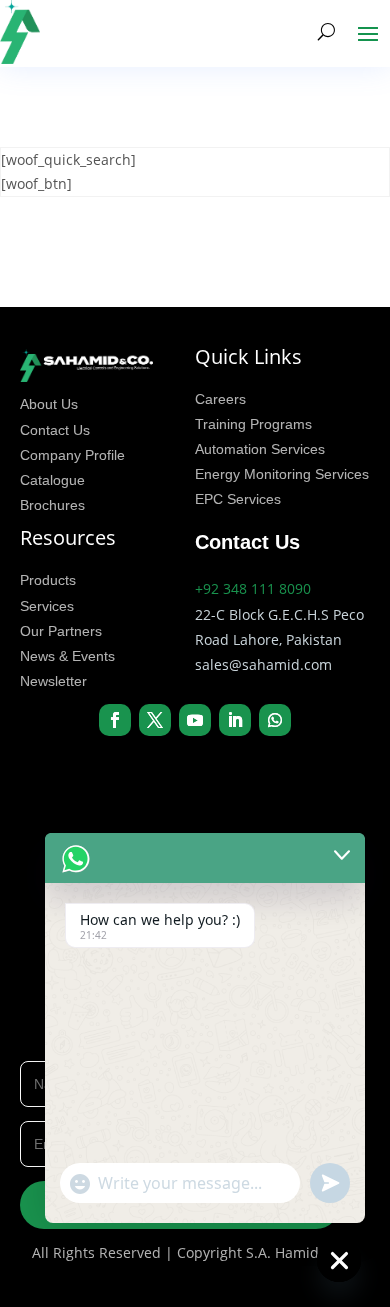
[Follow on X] (155, 720)
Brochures (52, 505)
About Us (49, 404)
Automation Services (260, 449)
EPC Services (238, 499)
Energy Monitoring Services (282, 474)
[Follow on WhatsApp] (275, 720)
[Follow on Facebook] (115, 720)
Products (48, 580)
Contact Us (55, 430)
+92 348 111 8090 (253, 588)
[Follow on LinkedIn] (235, 720)
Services (47, 606)
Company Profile (72, 455)
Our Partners (61, 631)
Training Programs (253, 424)
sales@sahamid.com (263, 664)
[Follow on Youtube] (195, 720)
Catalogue (52, 480)
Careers (220, 399)
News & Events (67, 656)
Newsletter (53, 681)
